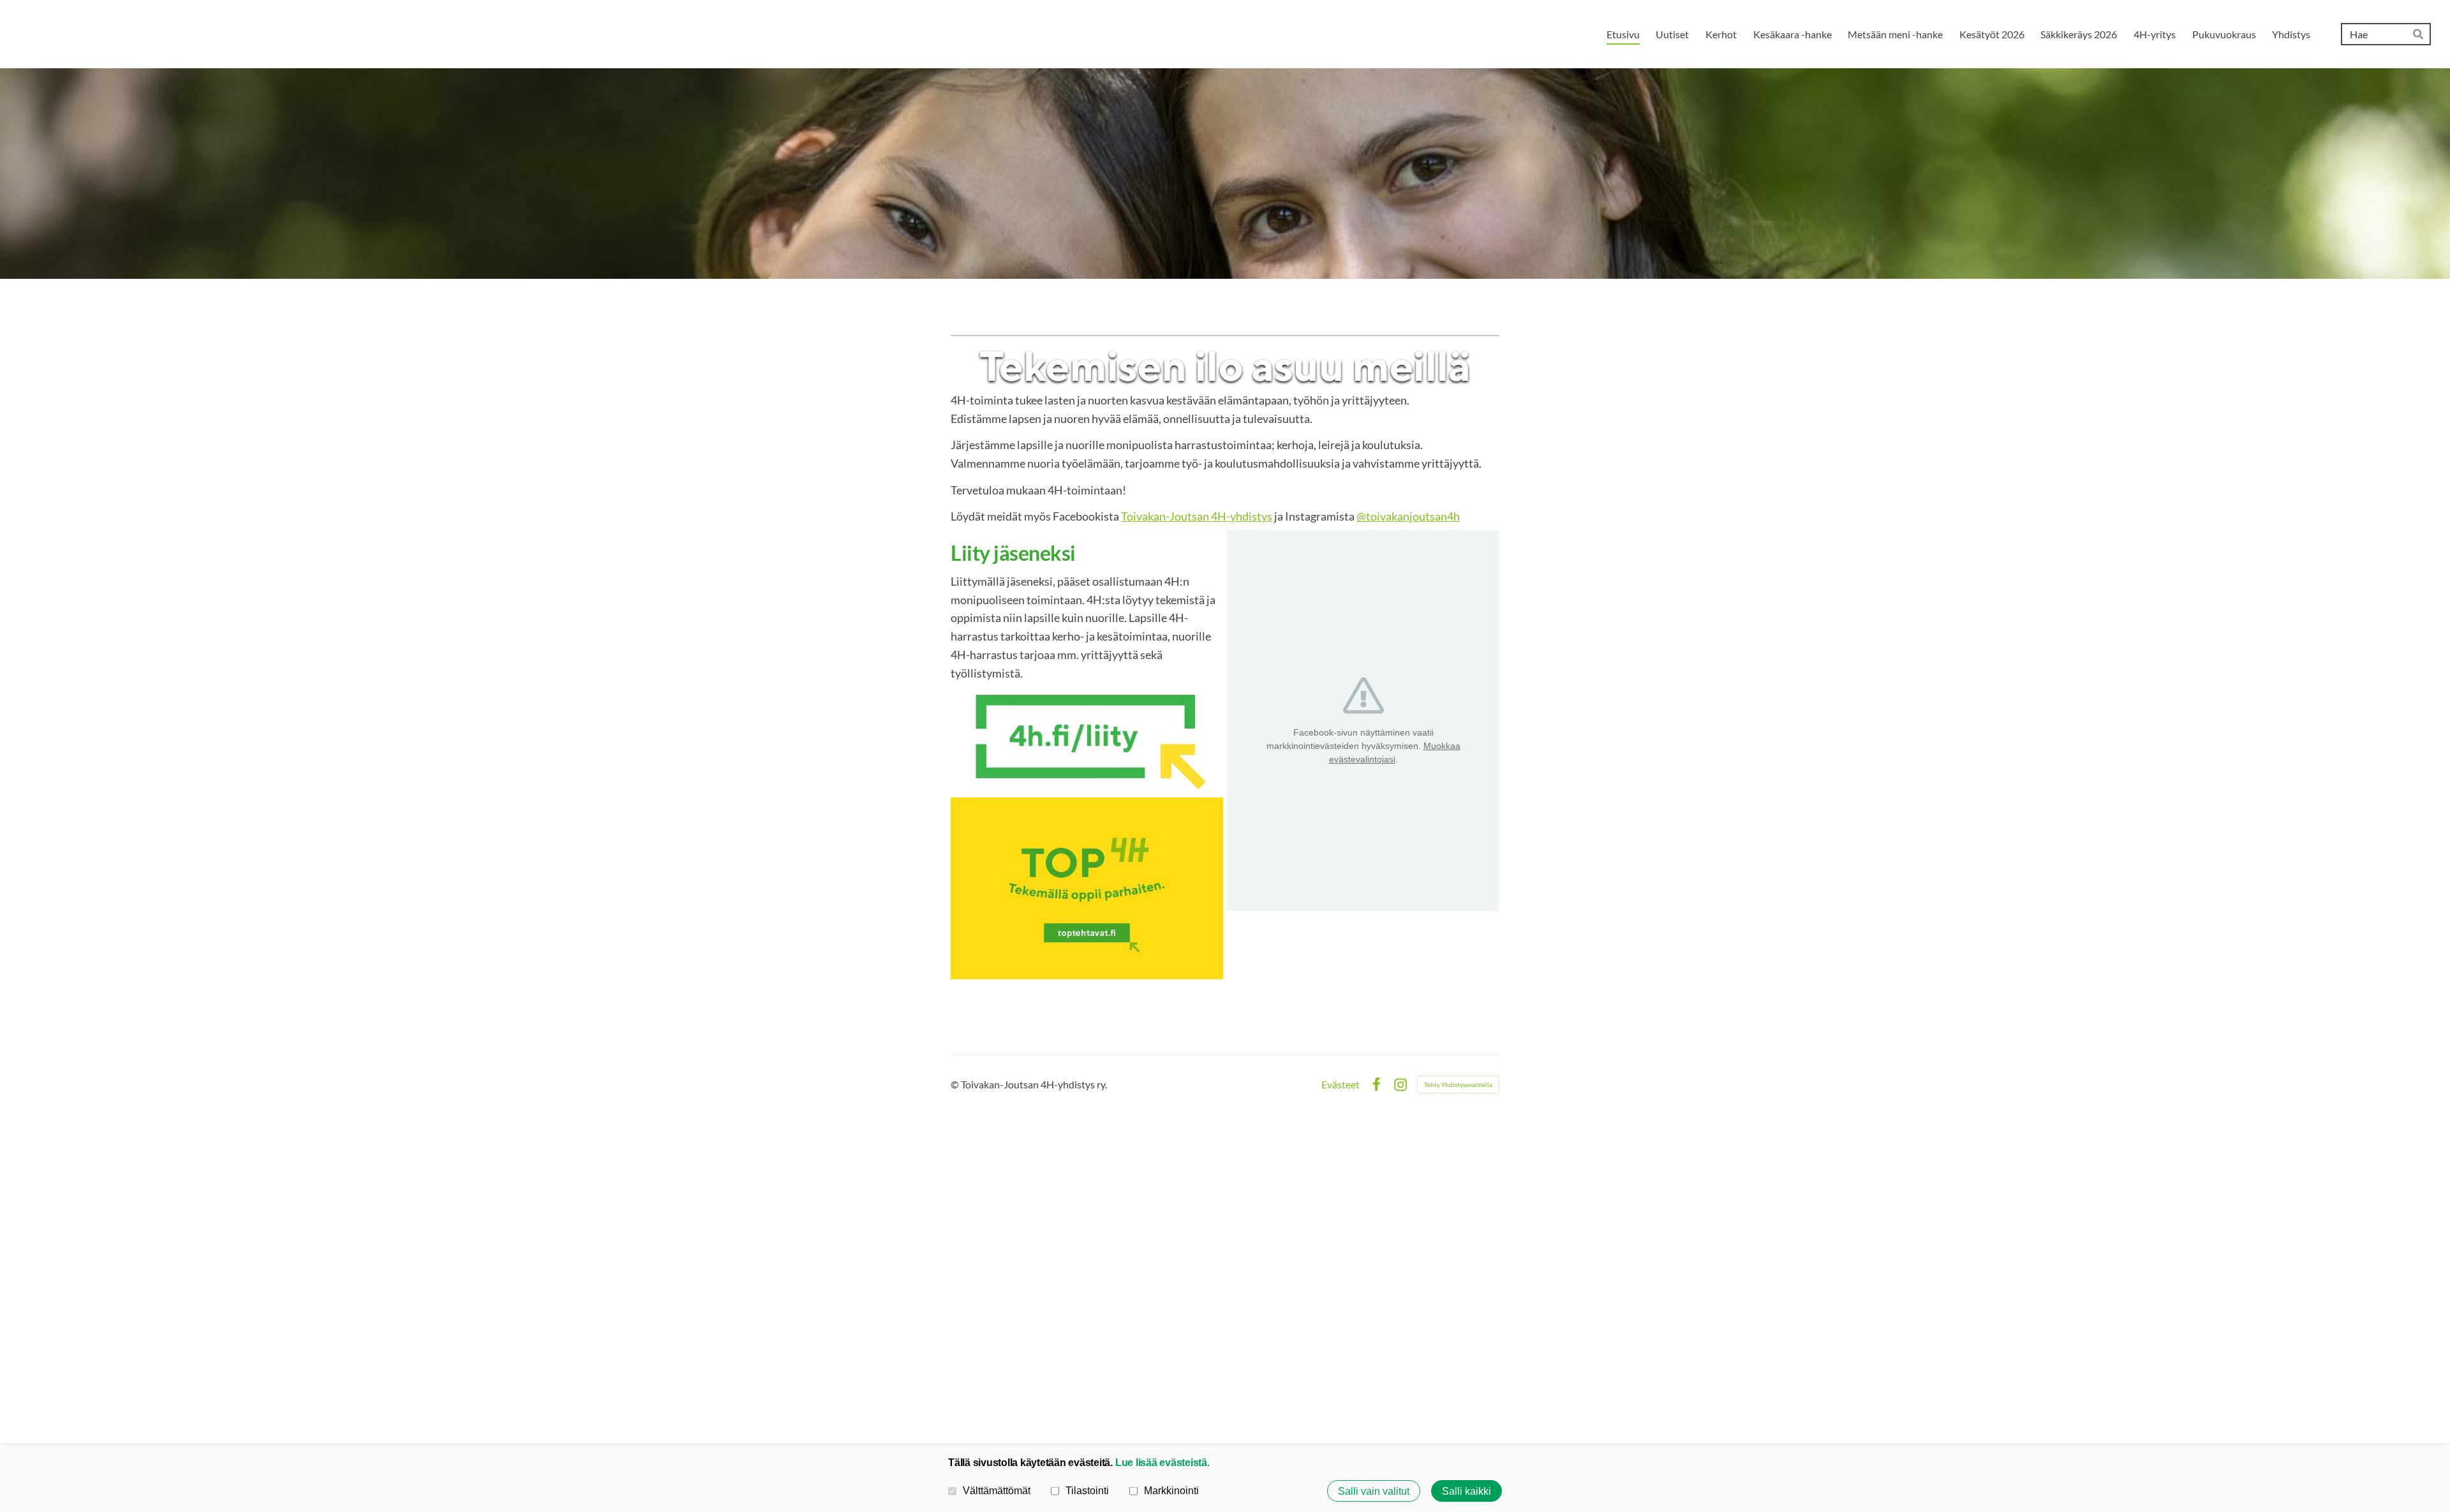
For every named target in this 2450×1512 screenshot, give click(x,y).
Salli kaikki (1466, 1491)
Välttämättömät (997, 1490)
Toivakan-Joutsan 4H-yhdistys (1197, 516)
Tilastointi (1087, 1490)
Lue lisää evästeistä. (1162, 1462)
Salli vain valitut (1374, 1491)
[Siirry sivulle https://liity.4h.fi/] (1087, 740)
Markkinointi (1171, 1490)
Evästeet (1340, 1085)
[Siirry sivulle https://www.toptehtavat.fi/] (1087, 888)
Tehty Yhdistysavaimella (1458, 1085)
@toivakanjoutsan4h (1408, 516)
